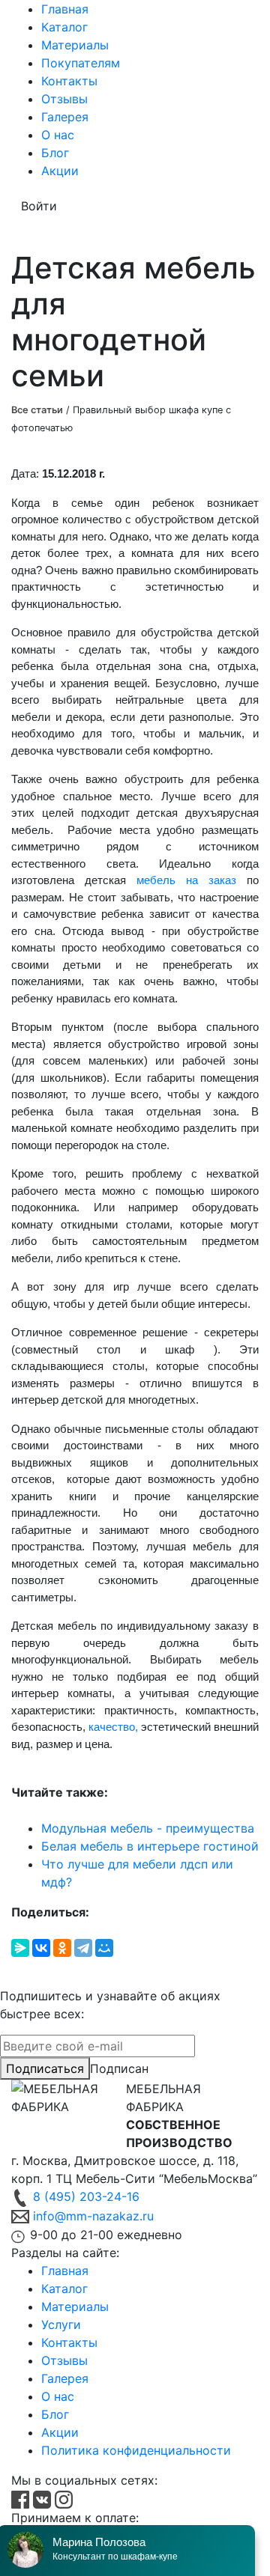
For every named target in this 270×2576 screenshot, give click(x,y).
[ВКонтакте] (41, 1948)
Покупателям (81, 63)
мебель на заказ (181, 880)
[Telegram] (83, 1948)
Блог (55, 153)
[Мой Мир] (104, 1948)
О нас (58, 135)
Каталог (64, 27)
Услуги (61, 2324)
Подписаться (45, 2068)
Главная (65, 9)
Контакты (69, 81)
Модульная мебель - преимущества (148, 1828)
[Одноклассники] (62, 1948)
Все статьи (37, 410)
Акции (60, 171)
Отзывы (64, 99)
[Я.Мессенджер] (20, 1948)
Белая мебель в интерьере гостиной (150, 1846)
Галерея (65, 117)
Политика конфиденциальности (136, 2450)
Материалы (75, 45)
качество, (112, 1727)
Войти (39, 206)
